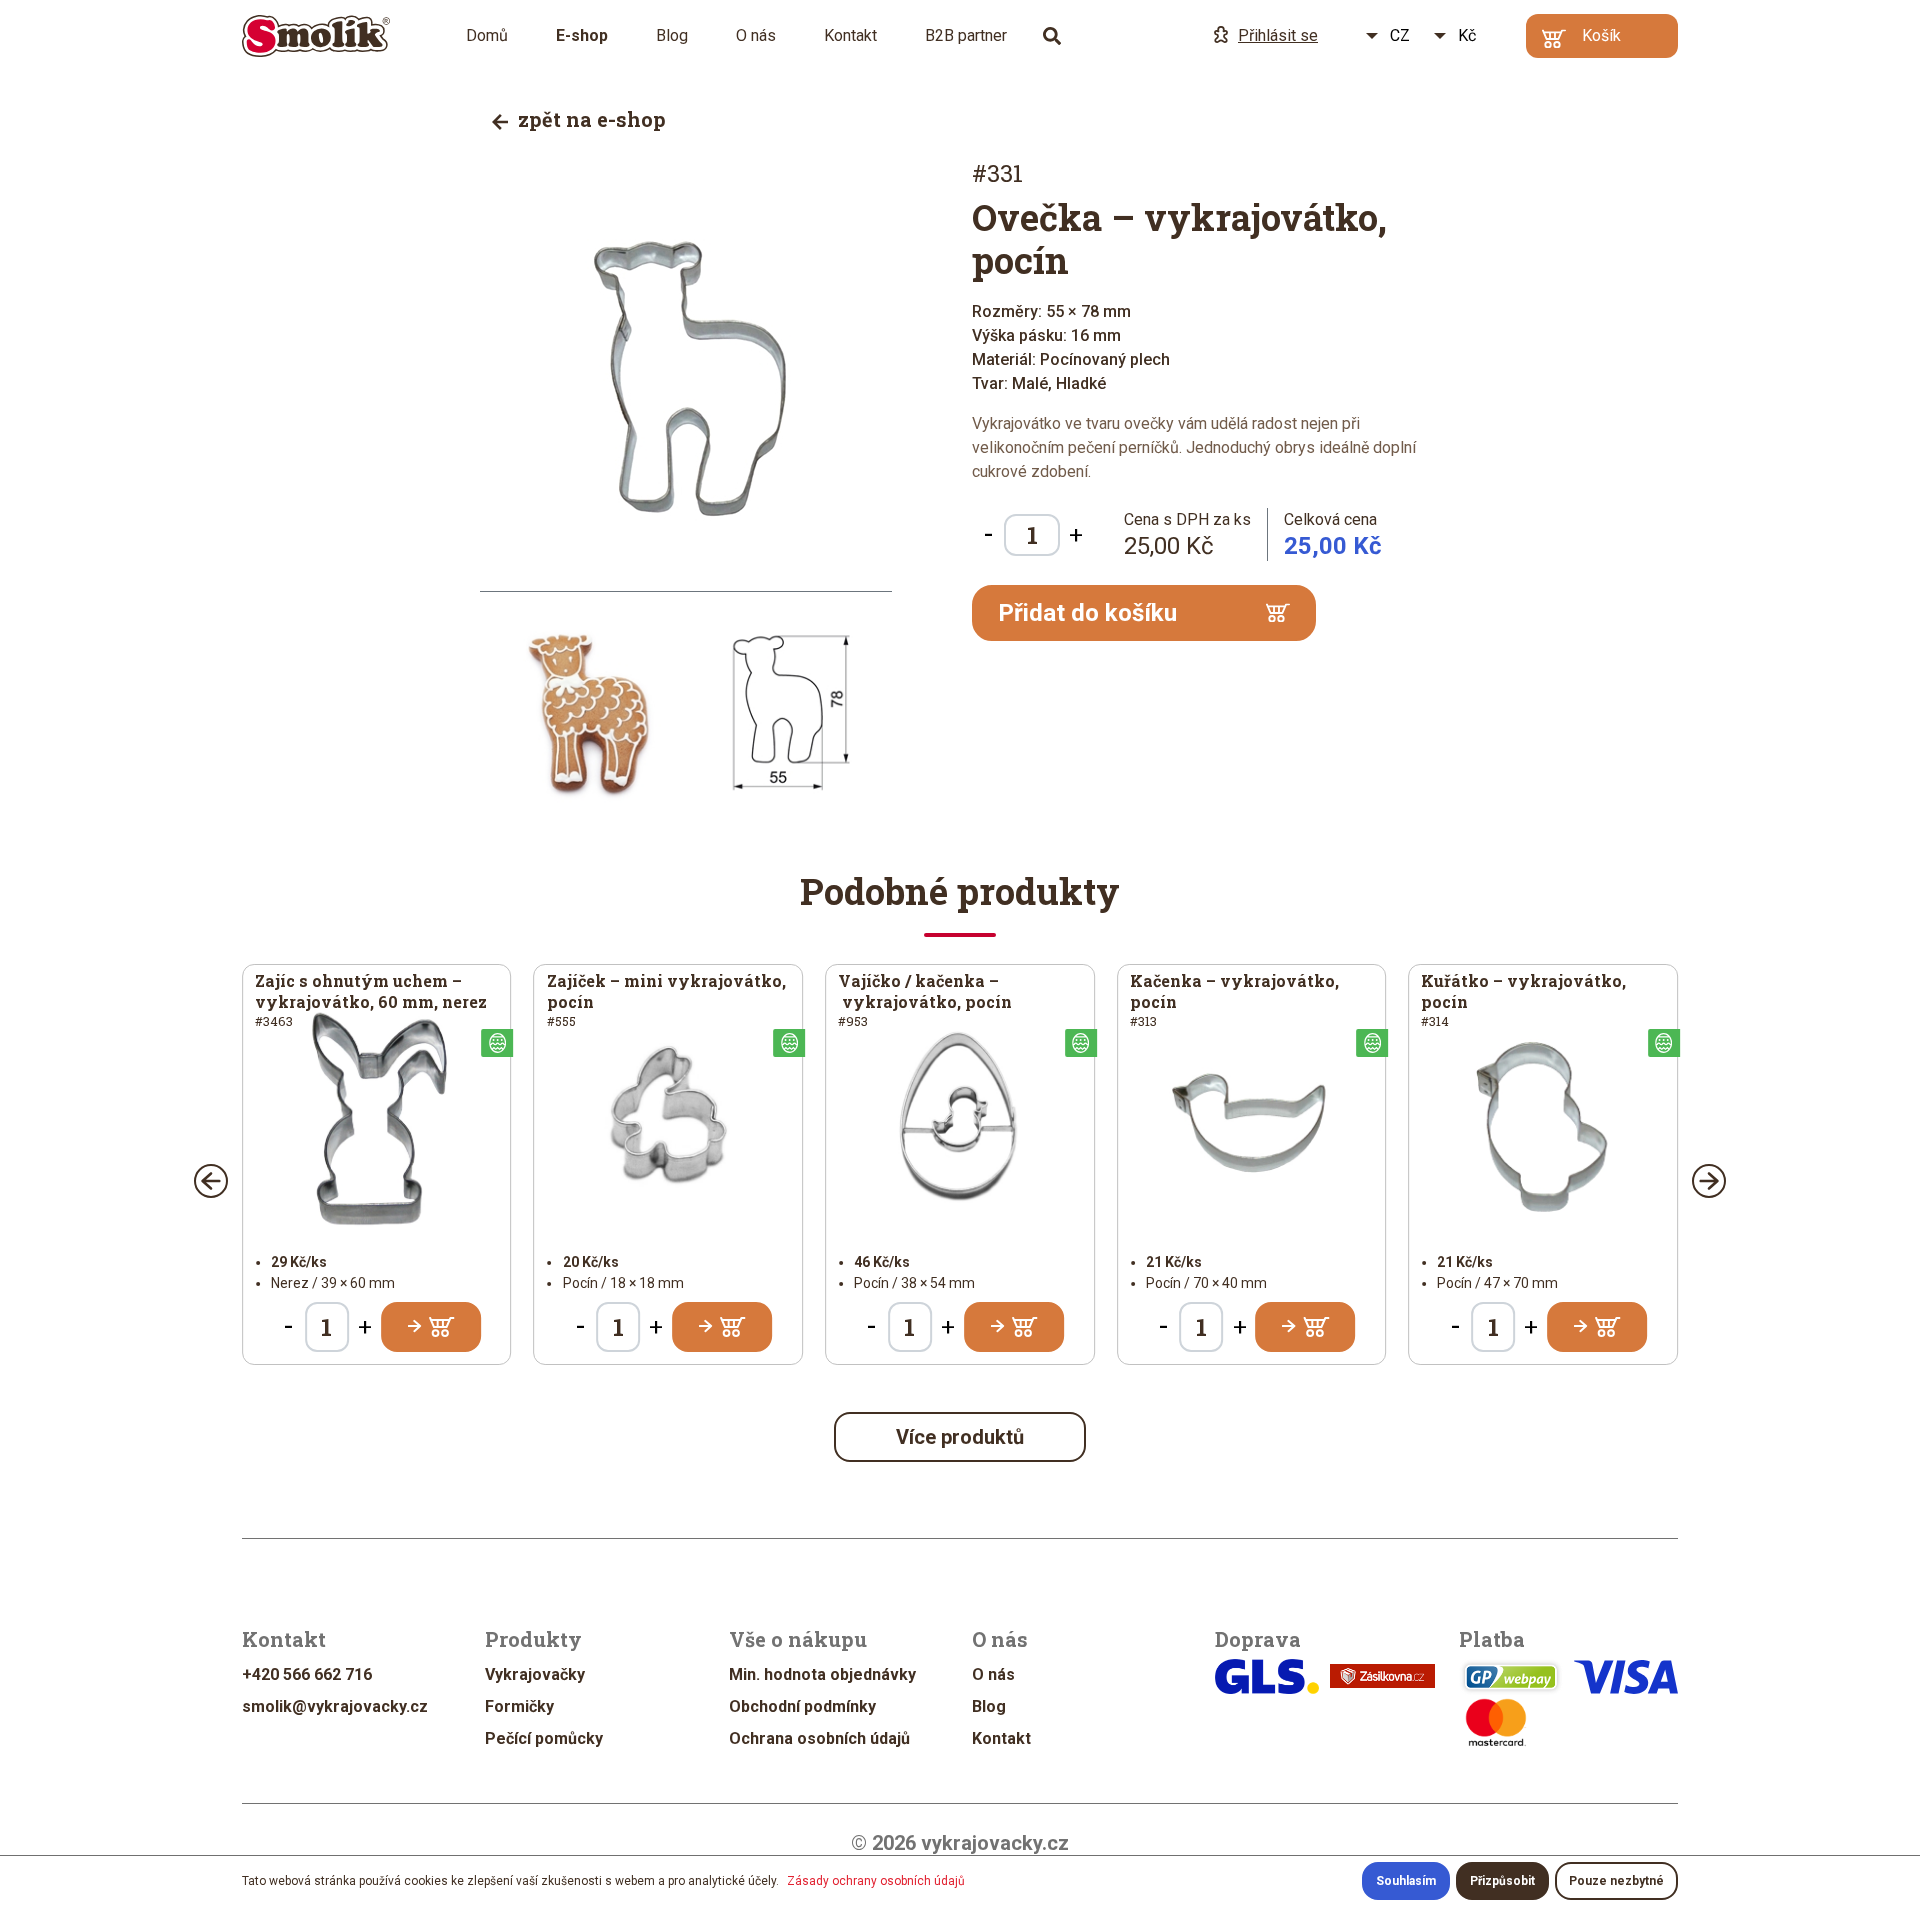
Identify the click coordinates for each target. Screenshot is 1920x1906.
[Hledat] (1052, 36)
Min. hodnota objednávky (822, 1674)
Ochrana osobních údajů (819, 1738)
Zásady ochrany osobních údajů (876, 1881)
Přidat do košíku (1087, 613)
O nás (756, 35)
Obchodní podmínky (802, 1706)
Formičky (519, 1706)
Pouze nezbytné (1616, 1881)
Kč (1467, 35)
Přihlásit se (1278, 35)
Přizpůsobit (1502, 1881)
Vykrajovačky (535, 1674)
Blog (672, 35)
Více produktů (960, 1437)
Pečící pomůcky (544, 1738)
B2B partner (966, 35)
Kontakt (850, 35)
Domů (487, 35)
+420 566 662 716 (307, 1674)
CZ (1400, 35)
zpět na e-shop (589, 119)
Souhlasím (1406, 1881)
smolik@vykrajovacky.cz (335, 1706)
